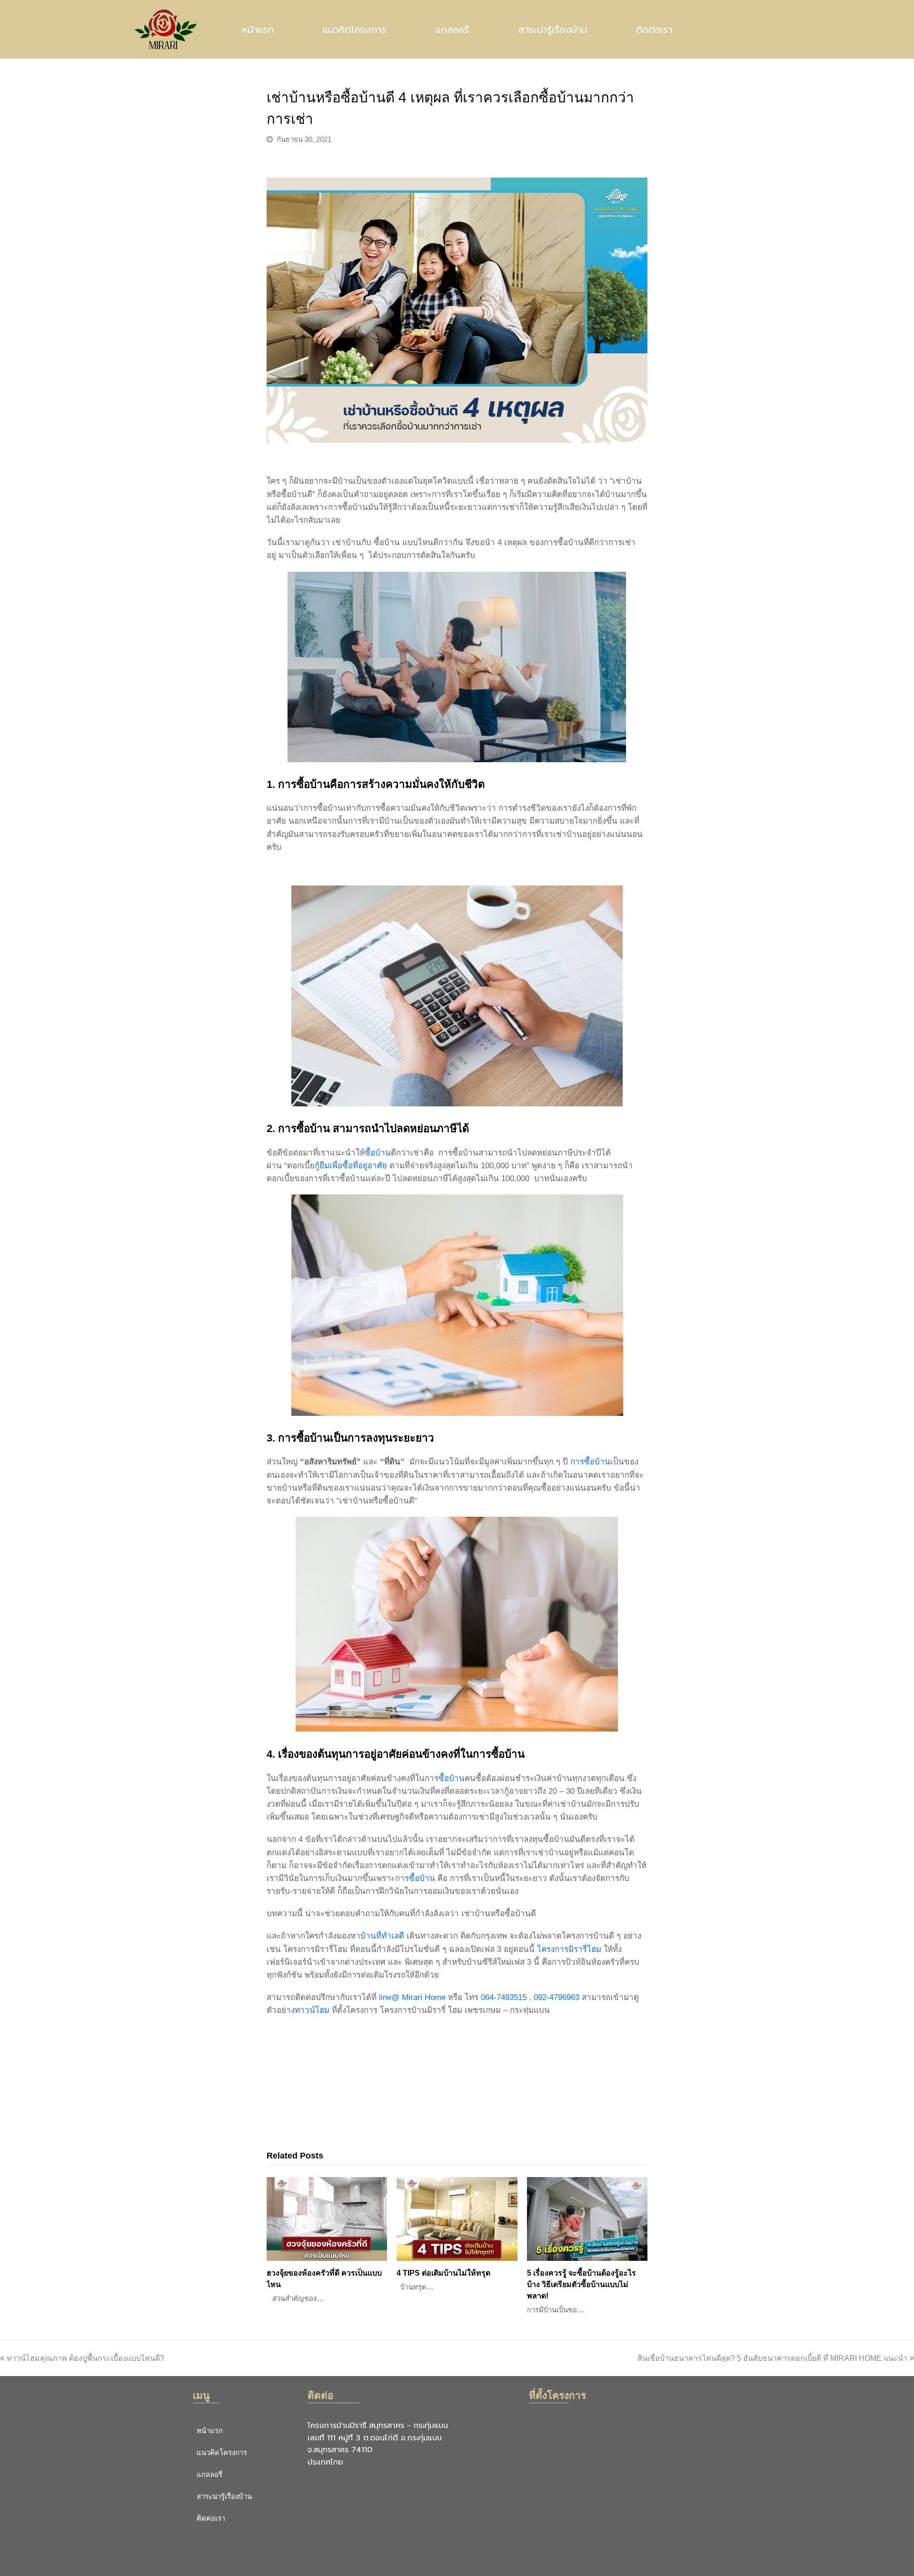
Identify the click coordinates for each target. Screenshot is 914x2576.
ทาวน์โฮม (312, 2010)
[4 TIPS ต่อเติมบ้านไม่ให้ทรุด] (457, 2219)
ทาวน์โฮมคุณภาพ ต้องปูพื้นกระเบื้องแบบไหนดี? (85, 2358)
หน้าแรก (258, 30)
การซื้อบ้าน (590, 1462)
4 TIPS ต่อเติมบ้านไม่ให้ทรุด (443, 2273)
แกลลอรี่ (452, 30)
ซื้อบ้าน (378, 1153)
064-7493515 (504, 1997)
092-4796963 (556, 1997)
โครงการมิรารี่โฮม (569, 1949)
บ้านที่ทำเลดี (382, 1936)
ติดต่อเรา (654, 30)
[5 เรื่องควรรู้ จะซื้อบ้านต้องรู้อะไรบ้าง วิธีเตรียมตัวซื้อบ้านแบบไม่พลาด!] (587, 2219)
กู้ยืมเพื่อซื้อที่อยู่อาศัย (351, 1166)
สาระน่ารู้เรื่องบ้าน (553, 30)
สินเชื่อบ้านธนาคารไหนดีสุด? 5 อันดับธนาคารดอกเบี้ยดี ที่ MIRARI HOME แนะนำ (772, 2358)
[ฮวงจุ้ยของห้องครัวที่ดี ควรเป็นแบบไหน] (327, 2219)
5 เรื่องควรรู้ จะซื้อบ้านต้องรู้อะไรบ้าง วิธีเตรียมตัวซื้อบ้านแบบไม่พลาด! (581, 2284)
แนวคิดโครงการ (354, 30)
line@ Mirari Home (412, 1997)
